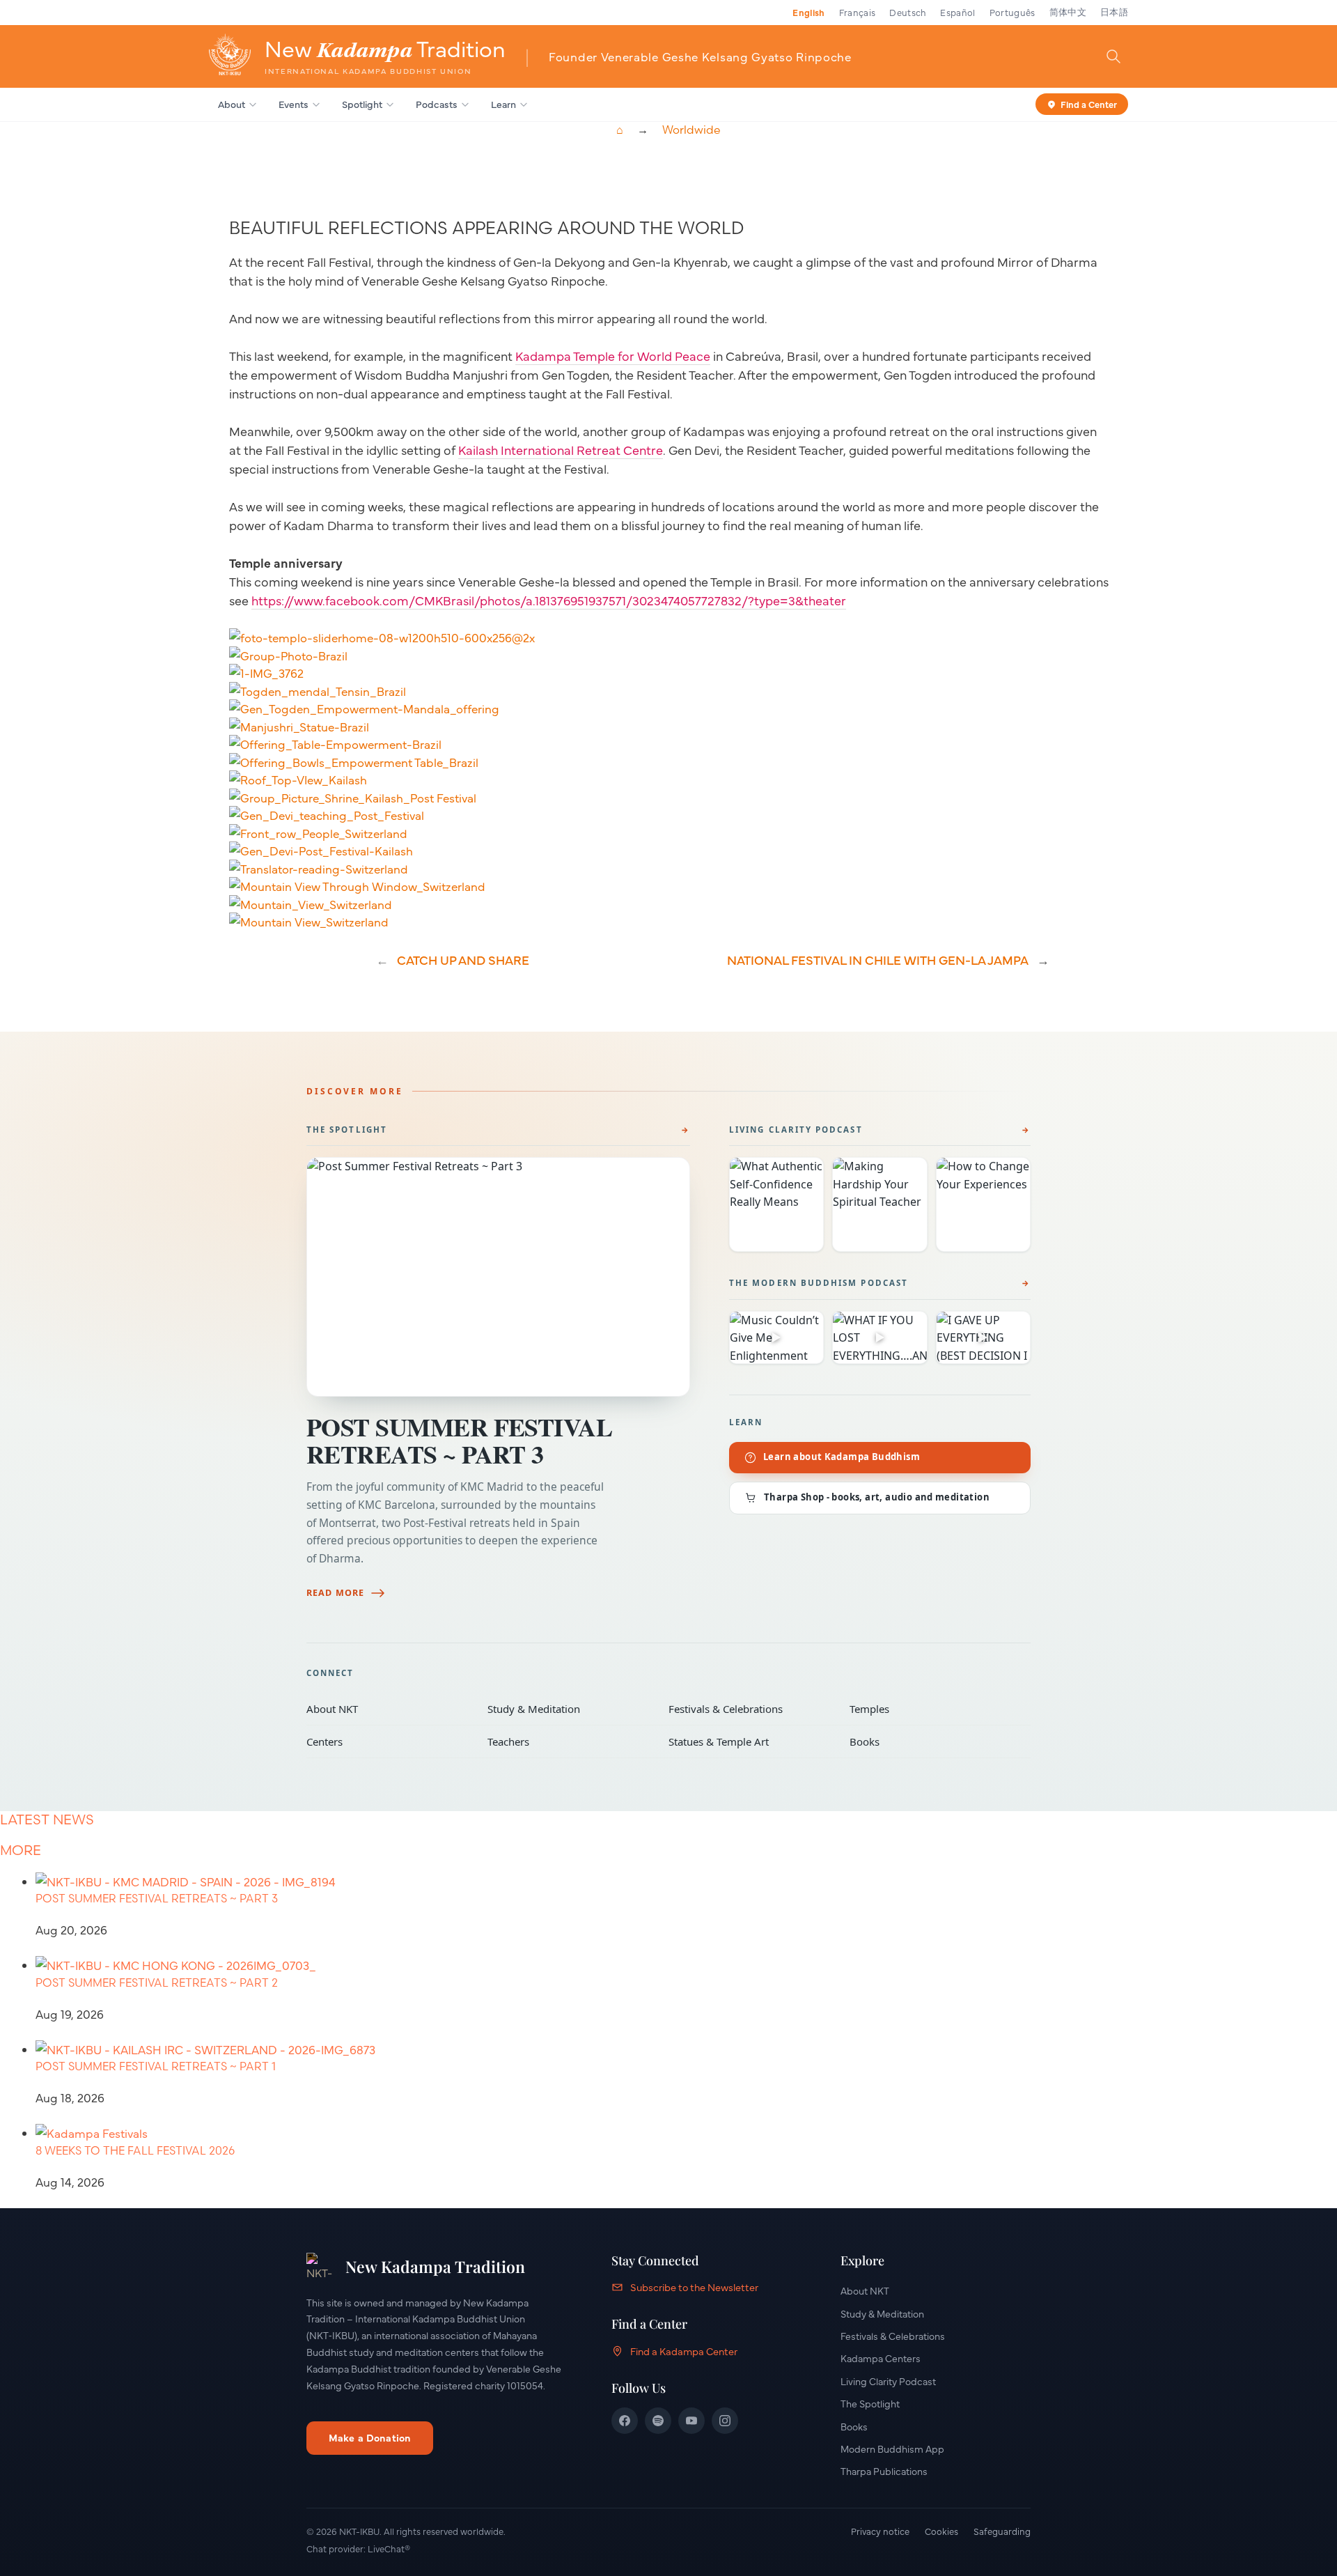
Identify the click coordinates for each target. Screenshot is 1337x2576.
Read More (335, 1593)
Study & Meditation (568, 1709)
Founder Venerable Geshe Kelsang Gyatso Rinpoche (700, 56)
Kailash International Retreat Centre (561, 450)
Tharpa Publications (884, 2471)
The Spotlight (347, 1130)
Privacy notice (880, 2531)
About (232, 104)
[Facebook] (625, 2421)
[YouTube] (691, 2421)
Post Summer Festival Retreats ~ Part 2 (157, 1983)
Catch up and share (463, 960)
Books (930, 1741)
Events (294, 104)
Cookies (941, 2531)
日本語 (1114, 12)
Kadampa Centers (881, 2358)
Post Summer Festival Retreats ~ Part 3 (459, 1440)
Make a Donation (370, 2437)
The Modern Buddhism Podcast (819, 1283)
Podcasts (437, 104)
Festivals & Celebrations (749, 1709)
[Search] (1113, 56)
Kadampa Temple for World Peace (613, 356)
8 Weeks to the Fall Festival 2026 (135, 2150)
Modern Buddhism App (892, 2449)
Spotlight (362, 104)
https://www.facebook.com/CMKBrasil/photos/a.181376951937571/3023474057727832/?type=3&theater (549, 600)
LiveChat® (389, 2548)
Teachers (568, 1741)
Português (1012, 12)
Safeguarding (1002, 2531)
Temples (930, 1709)
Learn (503, 104)
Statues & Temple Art (749, 1741)
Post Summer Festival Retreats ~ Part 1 (156, 2066)
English (808, 12)
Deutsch (908, 12)
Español (957, 12)
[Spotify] (658, 2421)
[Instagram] (725, 2421)
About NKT (387, 1709)
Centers (387, 1741)
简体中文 (1068, 12)
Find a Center (1089, 103)
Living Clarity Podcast (796, 1130)
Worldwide (691, 130)
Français (858, 12)
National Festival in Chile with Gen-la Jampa (878, 960)
